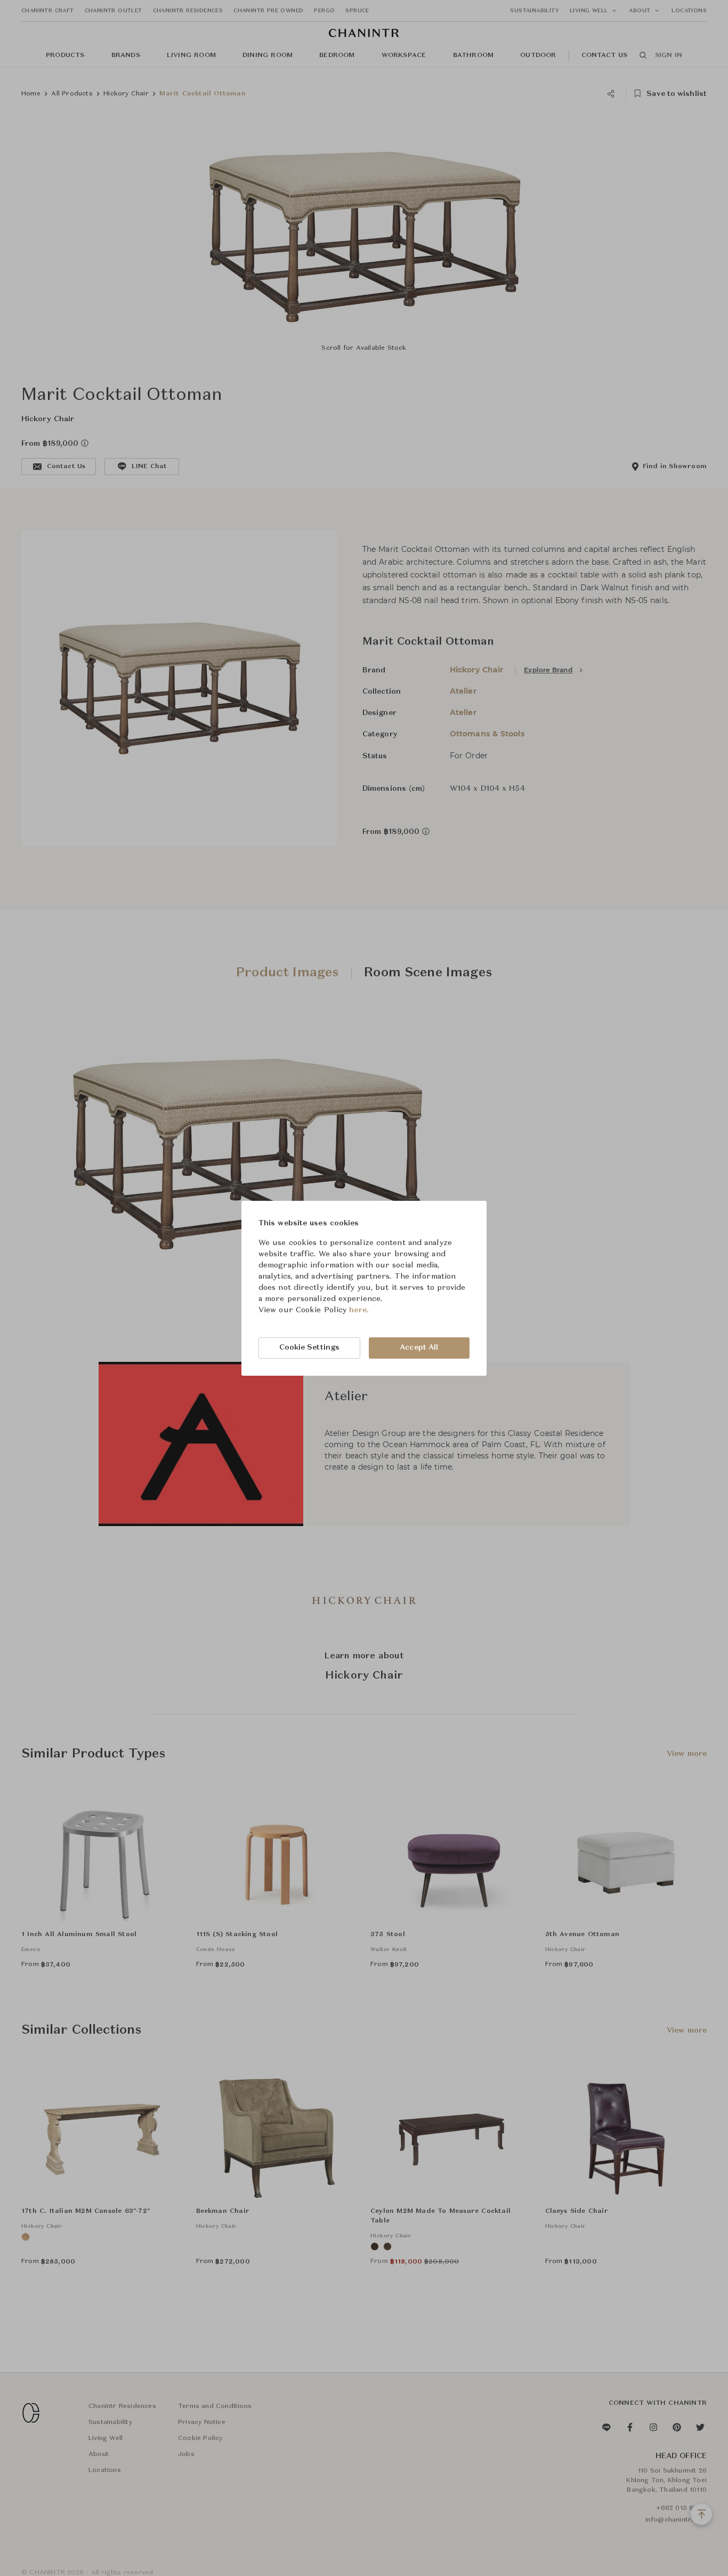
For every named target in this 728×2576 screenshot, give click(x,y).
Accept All (419, 1347)
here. (359, 1310)
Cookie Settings (310, 1347)
